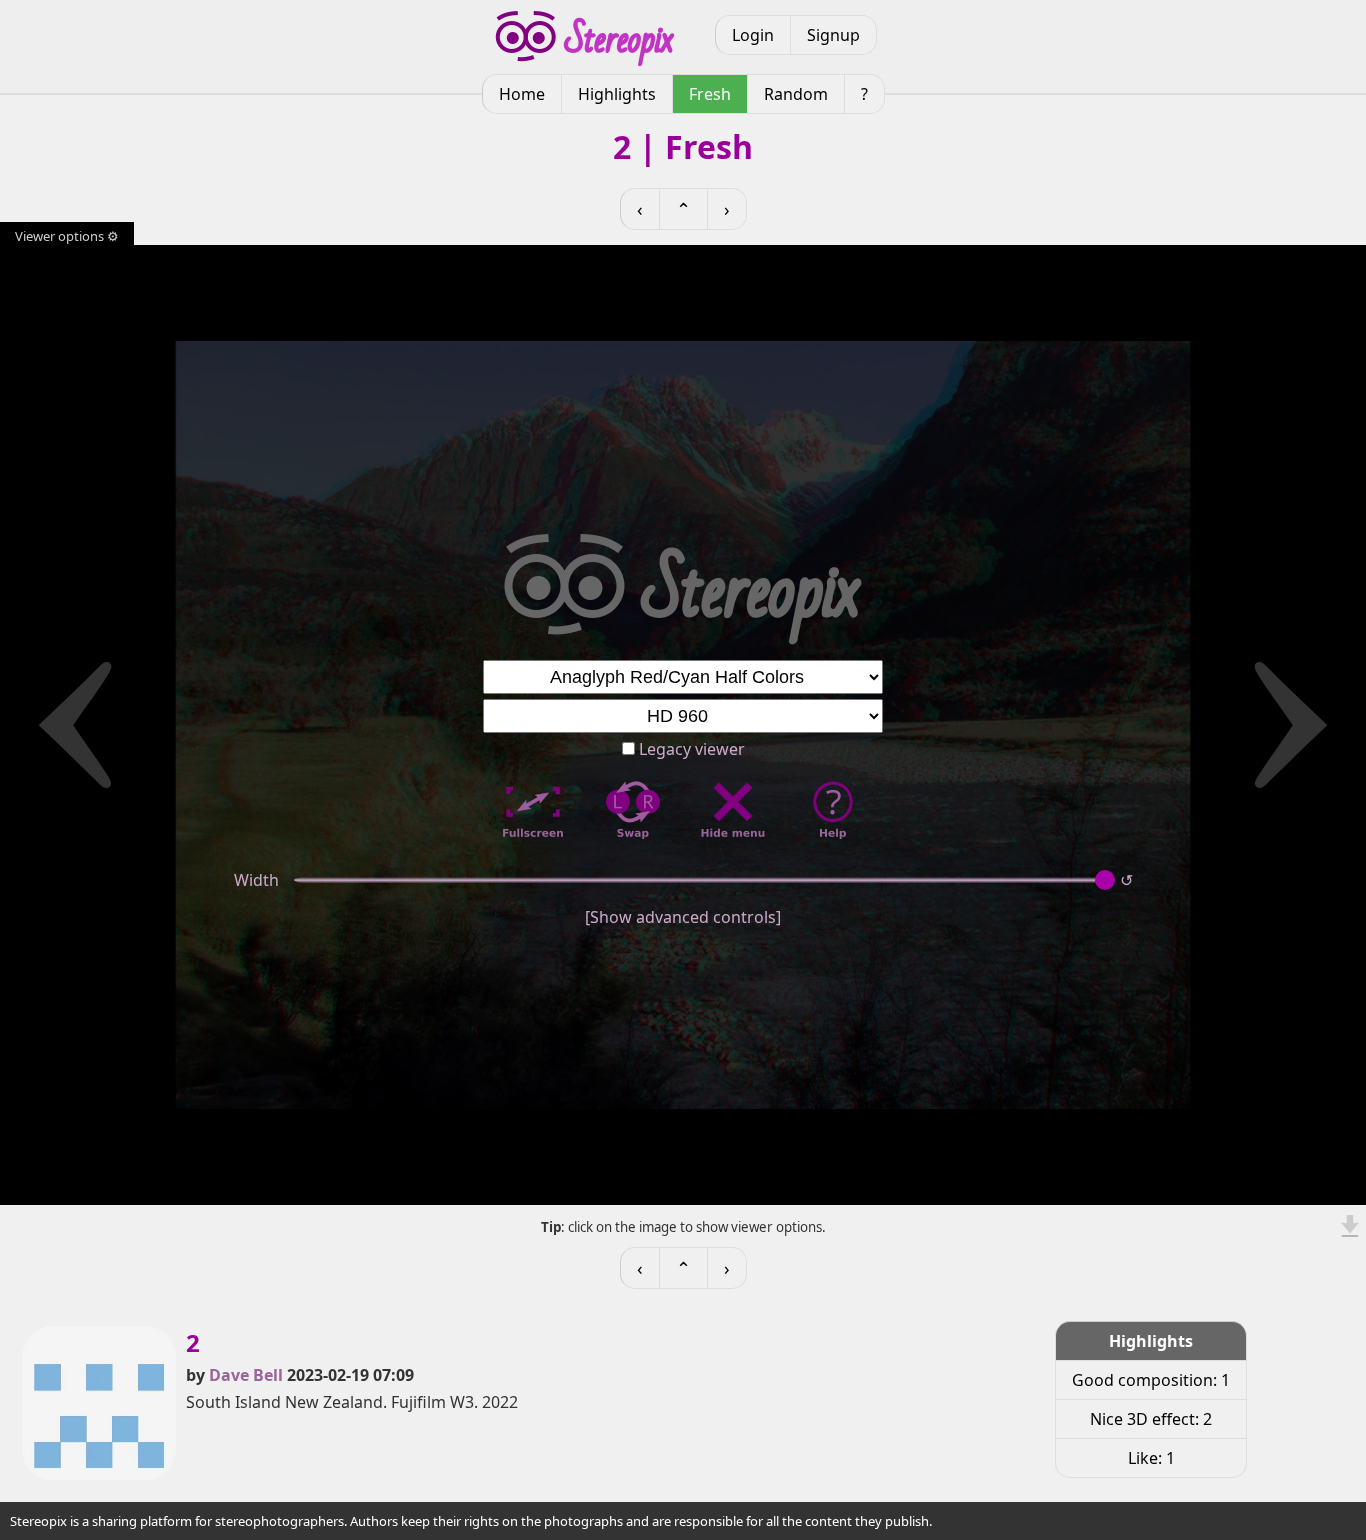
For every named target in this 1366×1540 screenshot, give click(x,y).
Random (796, 94)
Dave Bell (246, 1375)
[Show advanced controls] (683, 917)
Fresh (710, 94)
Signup (833, 35)
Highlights (617, 94)
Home (522, 94)
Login (753, 35)
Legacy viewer (690, 749)
